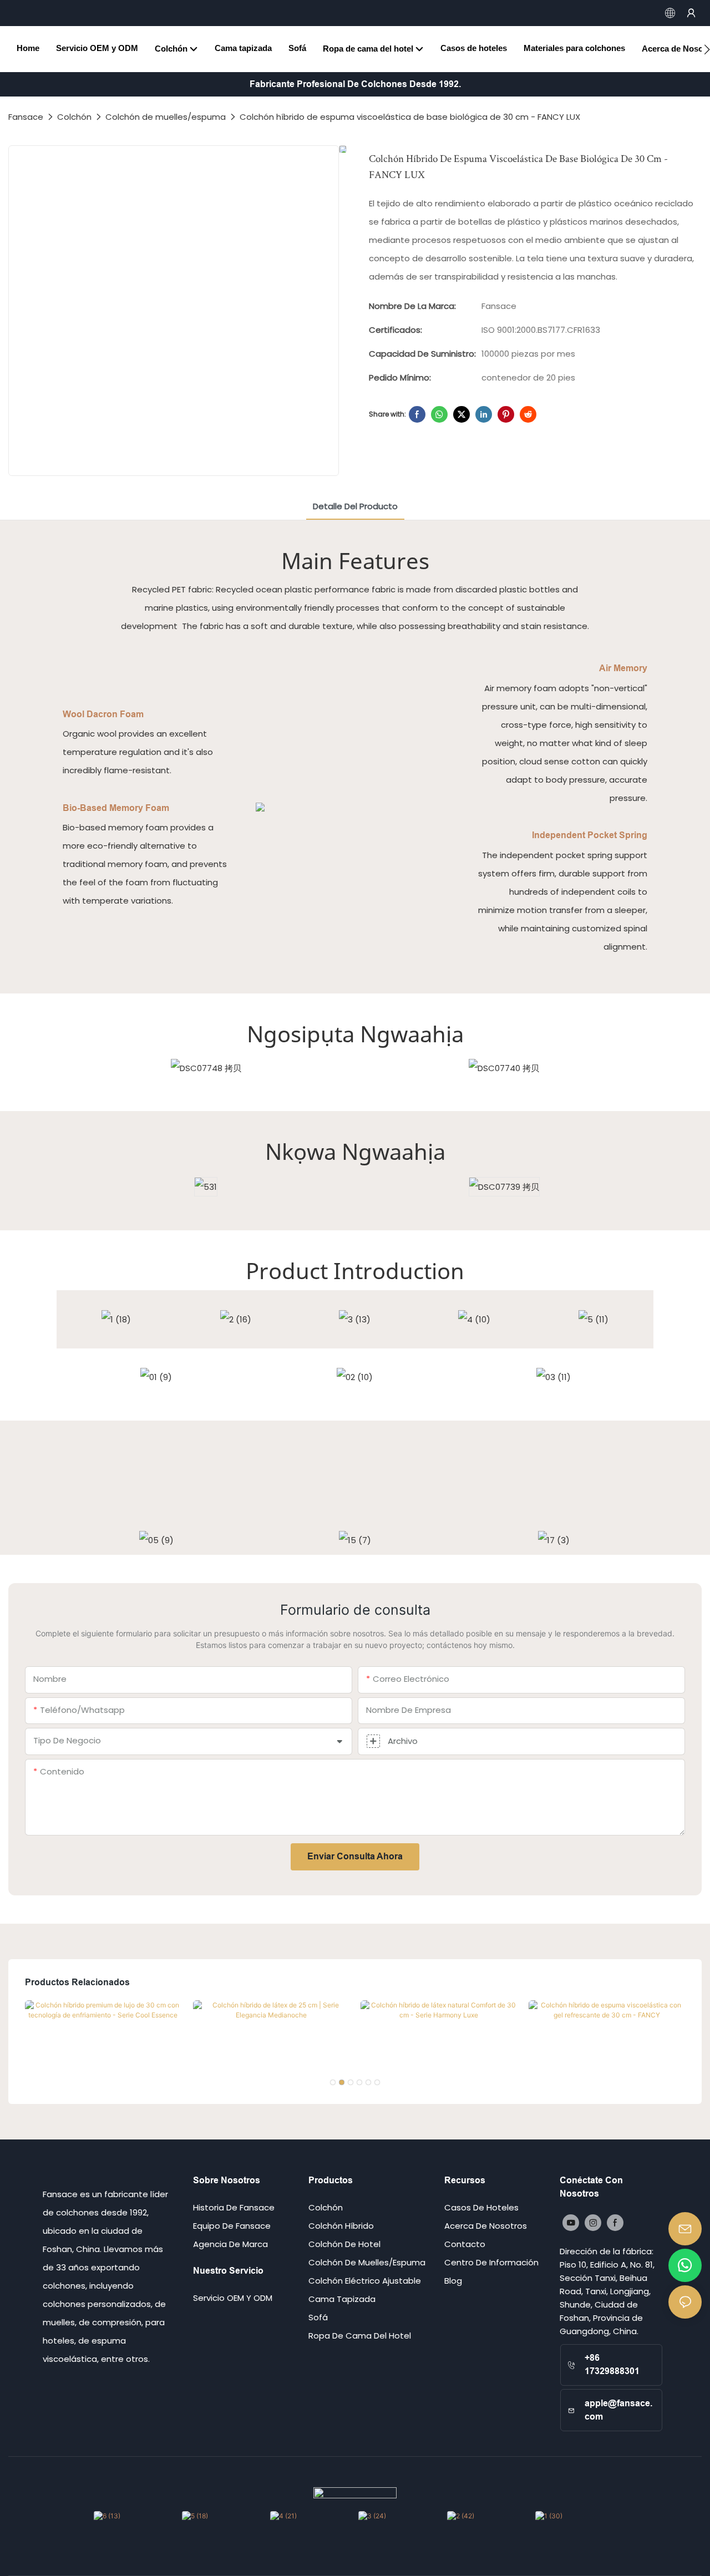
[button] (707, 49)
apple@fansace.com (618, 2410)
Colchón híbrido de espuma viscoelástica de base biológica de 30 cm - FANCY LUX (410, 117)
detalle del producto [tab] (355, 506)
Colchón (74, 117)
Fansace (26, 117)
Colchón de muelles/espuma (166, 117)
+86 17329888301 (612, 2364)
